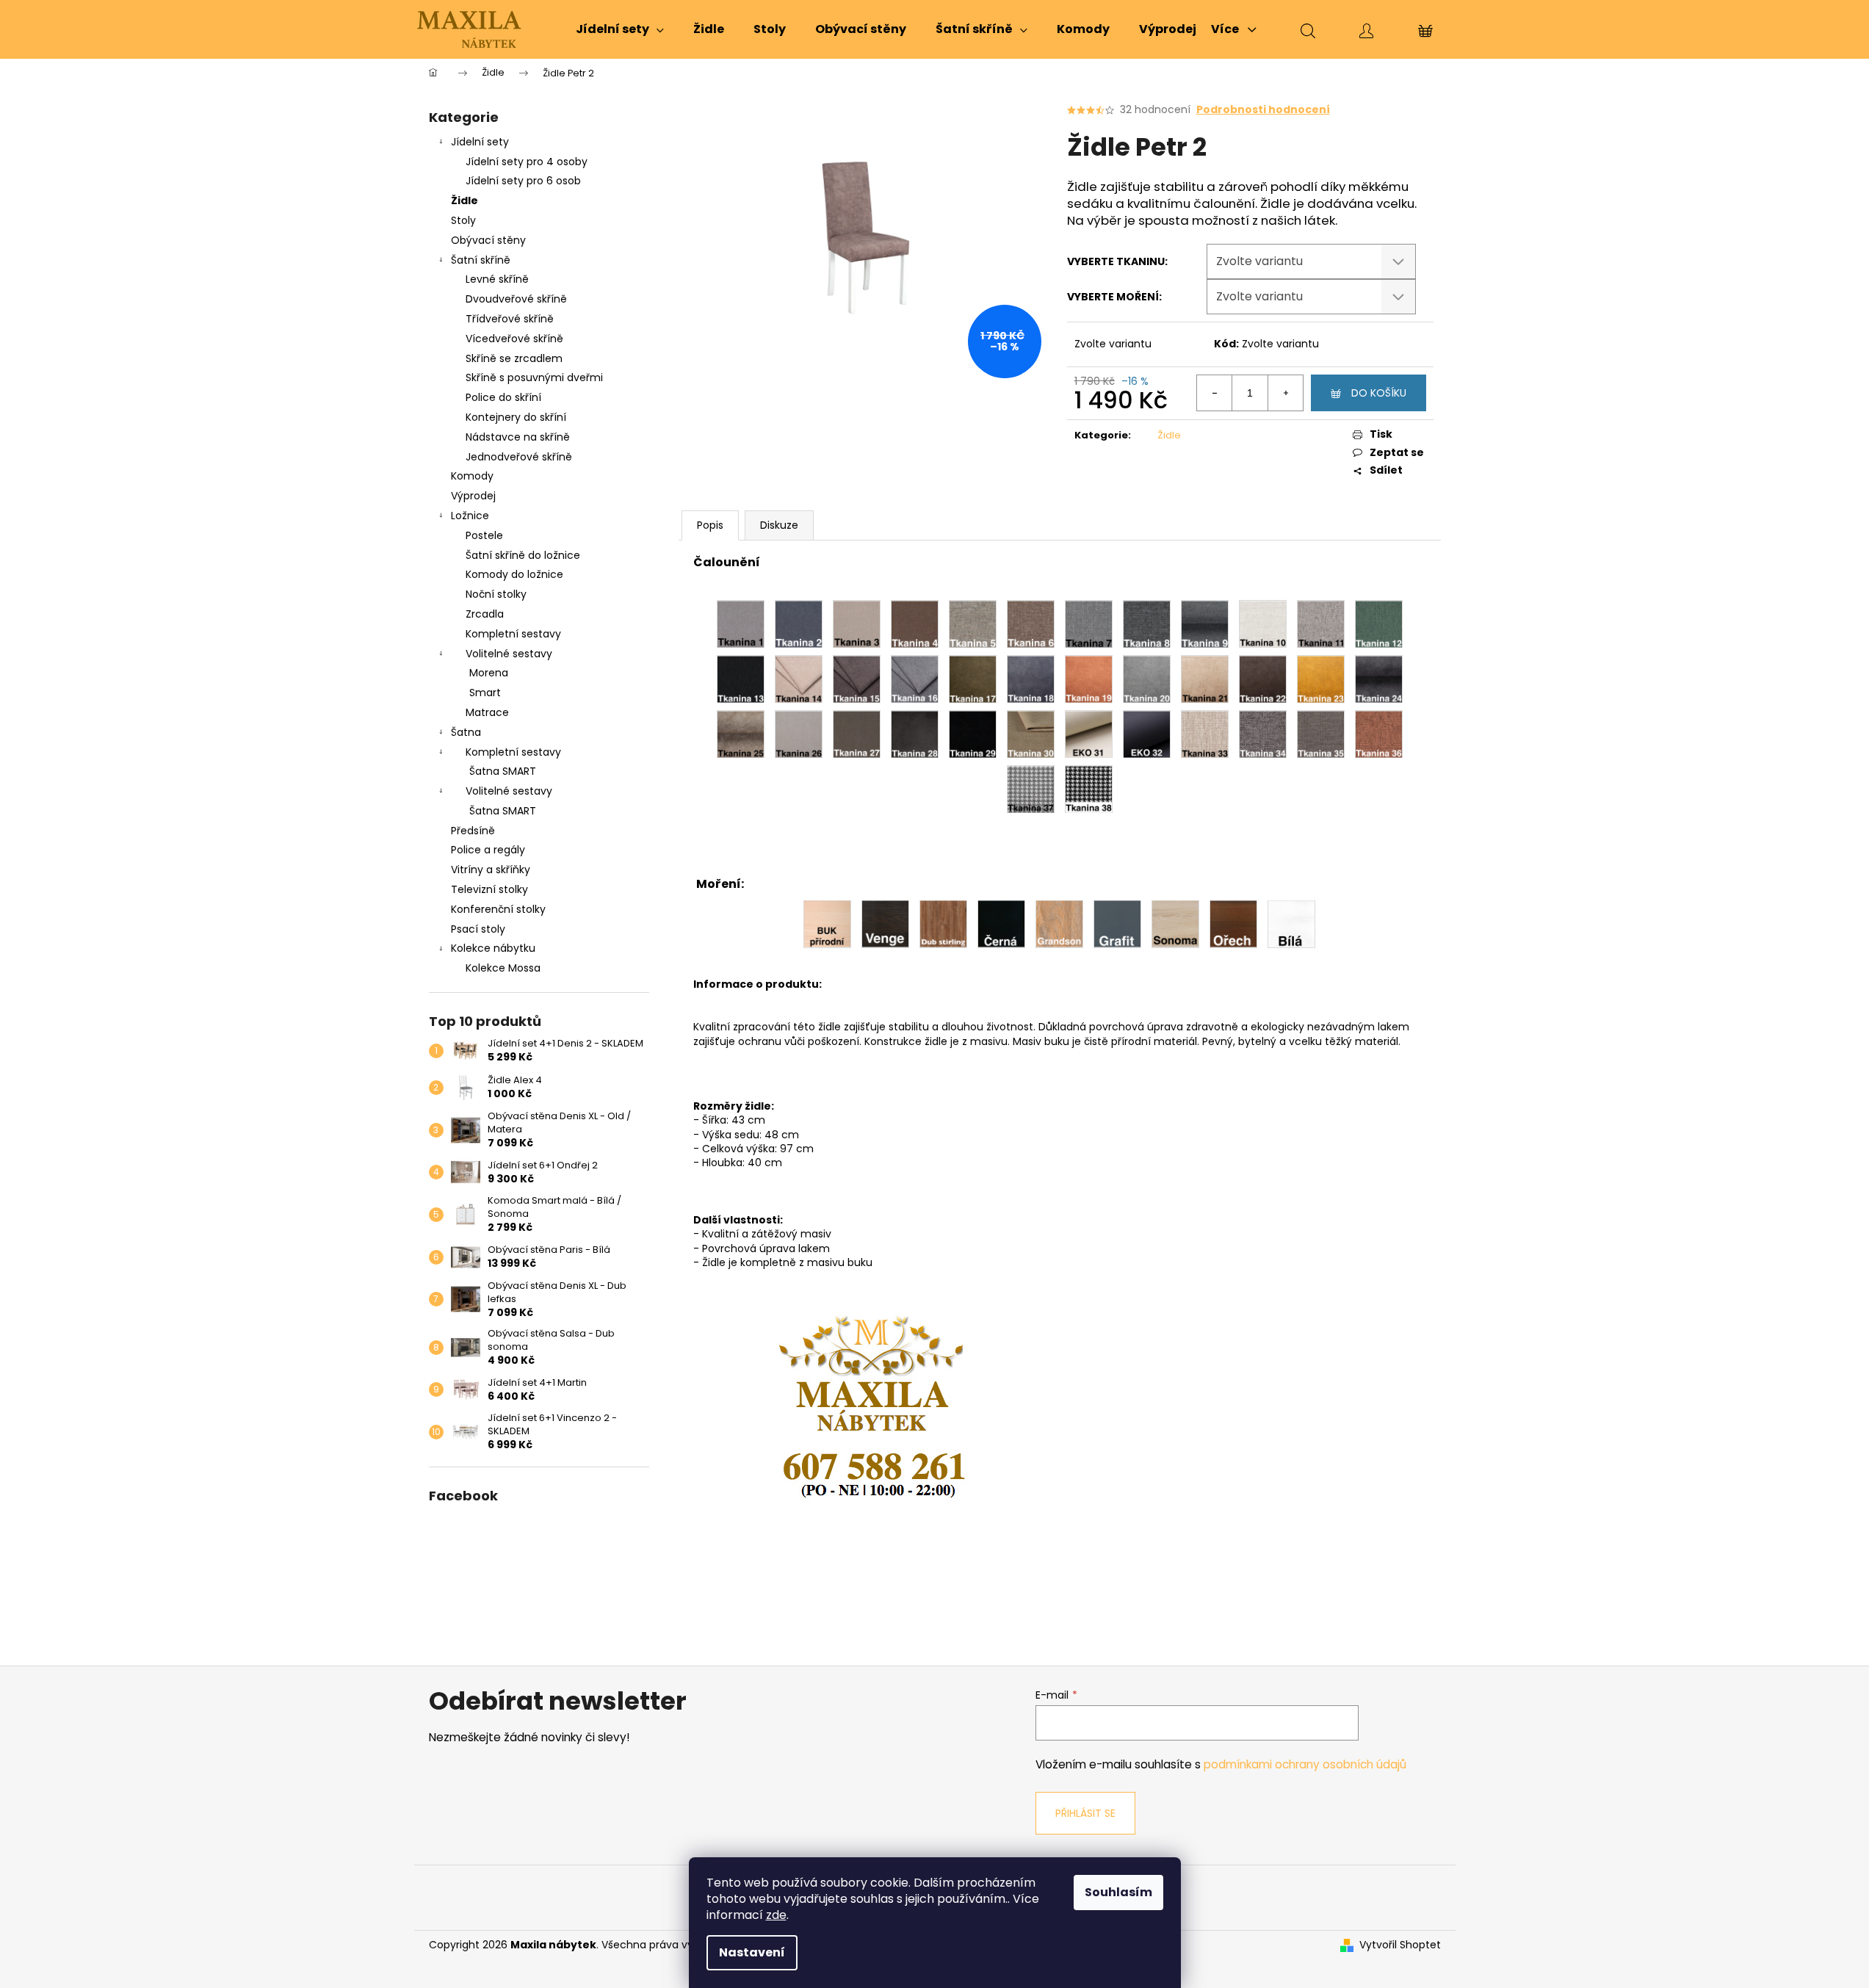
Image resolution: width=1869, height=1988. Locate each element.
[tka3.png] (857, 623)
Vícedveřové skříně (514, 339)
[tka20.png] (1147, 679)
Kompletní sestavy (513, 634)
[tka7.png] (1089, 623)
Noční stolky (496, 594)
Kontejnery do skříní (516, 417)
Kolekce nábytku (493, 948)
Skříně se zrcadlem (514, 358)
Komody (472, 476)
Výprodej (473, 496)
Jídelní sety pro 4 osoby (527, 162)
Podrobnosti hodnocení (1263, 110)
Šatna (466, 732)
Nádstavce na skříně (518, 437)
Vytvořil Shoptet (1400, 1945)
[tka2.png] (799, 623)
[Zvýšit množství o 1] (1285, 393)
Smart (485, 693)
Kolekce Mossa (503, 968)
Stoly (463, 220)
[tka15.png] (857, 679)
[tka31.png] (1089, 734)
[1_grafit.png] (1117, 923)
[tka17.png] (973, 679)
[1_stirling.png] (943, 923)
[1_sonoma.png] (1175, 923)
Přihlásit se (1085, 1813)
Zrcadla (485, 614)
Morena (489, 673)
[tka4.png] (915, 623)
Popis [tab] (710, 525)
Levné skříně (497, 279)
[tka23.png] (1321, 679)
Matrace (487, 712)
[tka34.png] (1263, 734)
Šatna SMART (503, 771)
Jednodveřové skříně (519, 457)
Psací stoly (478, 929)
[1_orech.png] (1233, 923)
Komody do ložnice (514, 574)
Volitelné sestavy (509, 654)
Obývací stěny (488, 240)
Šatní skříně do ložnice (523, 555)
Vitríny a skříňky (491, 870)
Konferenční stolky (498, 909)
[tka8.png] (1147, 623)
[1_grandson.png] (1059, 923)
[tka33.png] (1205, 734)
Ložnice (470, 516)
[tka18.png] (1031, 679)
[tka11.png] (1321, 623)
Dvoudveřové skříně (516, 299)
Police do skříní (503, 397)
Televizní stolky (489, 889)
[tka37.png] (1031, 789)
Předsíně (473, 831)
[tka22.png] (1263, 679)
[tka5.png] (973, 623)
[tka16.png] (915, 679)
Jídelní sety (480, 142)
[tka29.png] (973, 734)
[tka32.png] (1147, 734)
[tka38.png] (1089, 789)
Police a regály (488, 850)
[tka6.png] (1031, 623)
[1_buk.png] (827, 923)
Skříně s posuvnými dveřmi (534, 377)
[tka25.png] (741, 734)
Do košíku (1379, 393)
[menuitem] (620, 29)
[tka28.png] (915, 734)
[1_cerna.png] (1001, 923)
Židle (464, 200)
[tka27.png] (857, 734)
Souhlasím (1118, 1892)
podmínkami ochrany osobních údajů (1305, 1764)
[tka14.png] (799, 679)
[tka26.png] (799, 734)
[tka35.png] (1321, 734)
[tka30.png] (1031, 734)
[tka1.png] (741, 623)
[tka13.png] (741, 679)
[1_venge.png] (885, 923)
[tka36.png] (1379, 734)
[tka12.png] (1379, 623)
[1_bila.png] (1291, 923)
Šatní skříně (481, 260)
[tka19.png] (1089, 679)
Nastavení (752, 1952)
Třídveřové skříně (510, 319)
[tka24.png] (1379, 679)
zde (776, 1915)
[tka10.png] (1263, 623)
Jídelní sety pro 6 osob (523, 181)
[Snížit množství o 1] (1215, 393)
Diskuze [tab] (779, 525)
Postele (484, 535)
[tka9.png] (1205, 623)
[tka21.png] (1205, 679)
